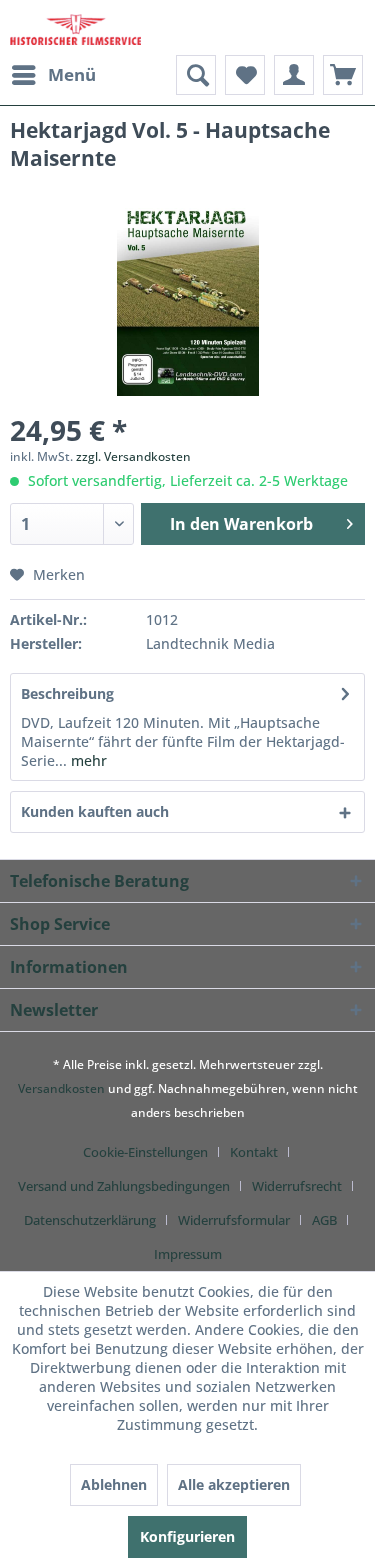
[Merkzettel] (245, 75)
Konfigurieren (187, 1536)
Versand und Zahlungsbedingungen (124, 1186)
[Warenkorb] (343, 75)
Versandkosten (61, 1088)
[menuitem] (53, 75)
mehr (87, 760)
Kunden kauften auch (95, 811)
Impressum (188, 1254)
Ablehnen (114, 1484)
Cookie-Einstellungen (145, 1152)
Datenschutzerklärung (90, 1220)
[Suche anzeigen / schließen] (196, 75)
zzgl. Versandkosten (133, 456)
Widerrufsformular (234, 1220)
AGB (324, 1220)
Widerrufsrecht (297, 1186)
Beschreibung (67, 693)
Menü (72, 74)
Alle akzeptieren (234, 1484)
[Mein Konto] (294, 75)
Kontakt (254, 1152)
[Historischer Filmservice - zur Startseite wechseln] (75, 27)
